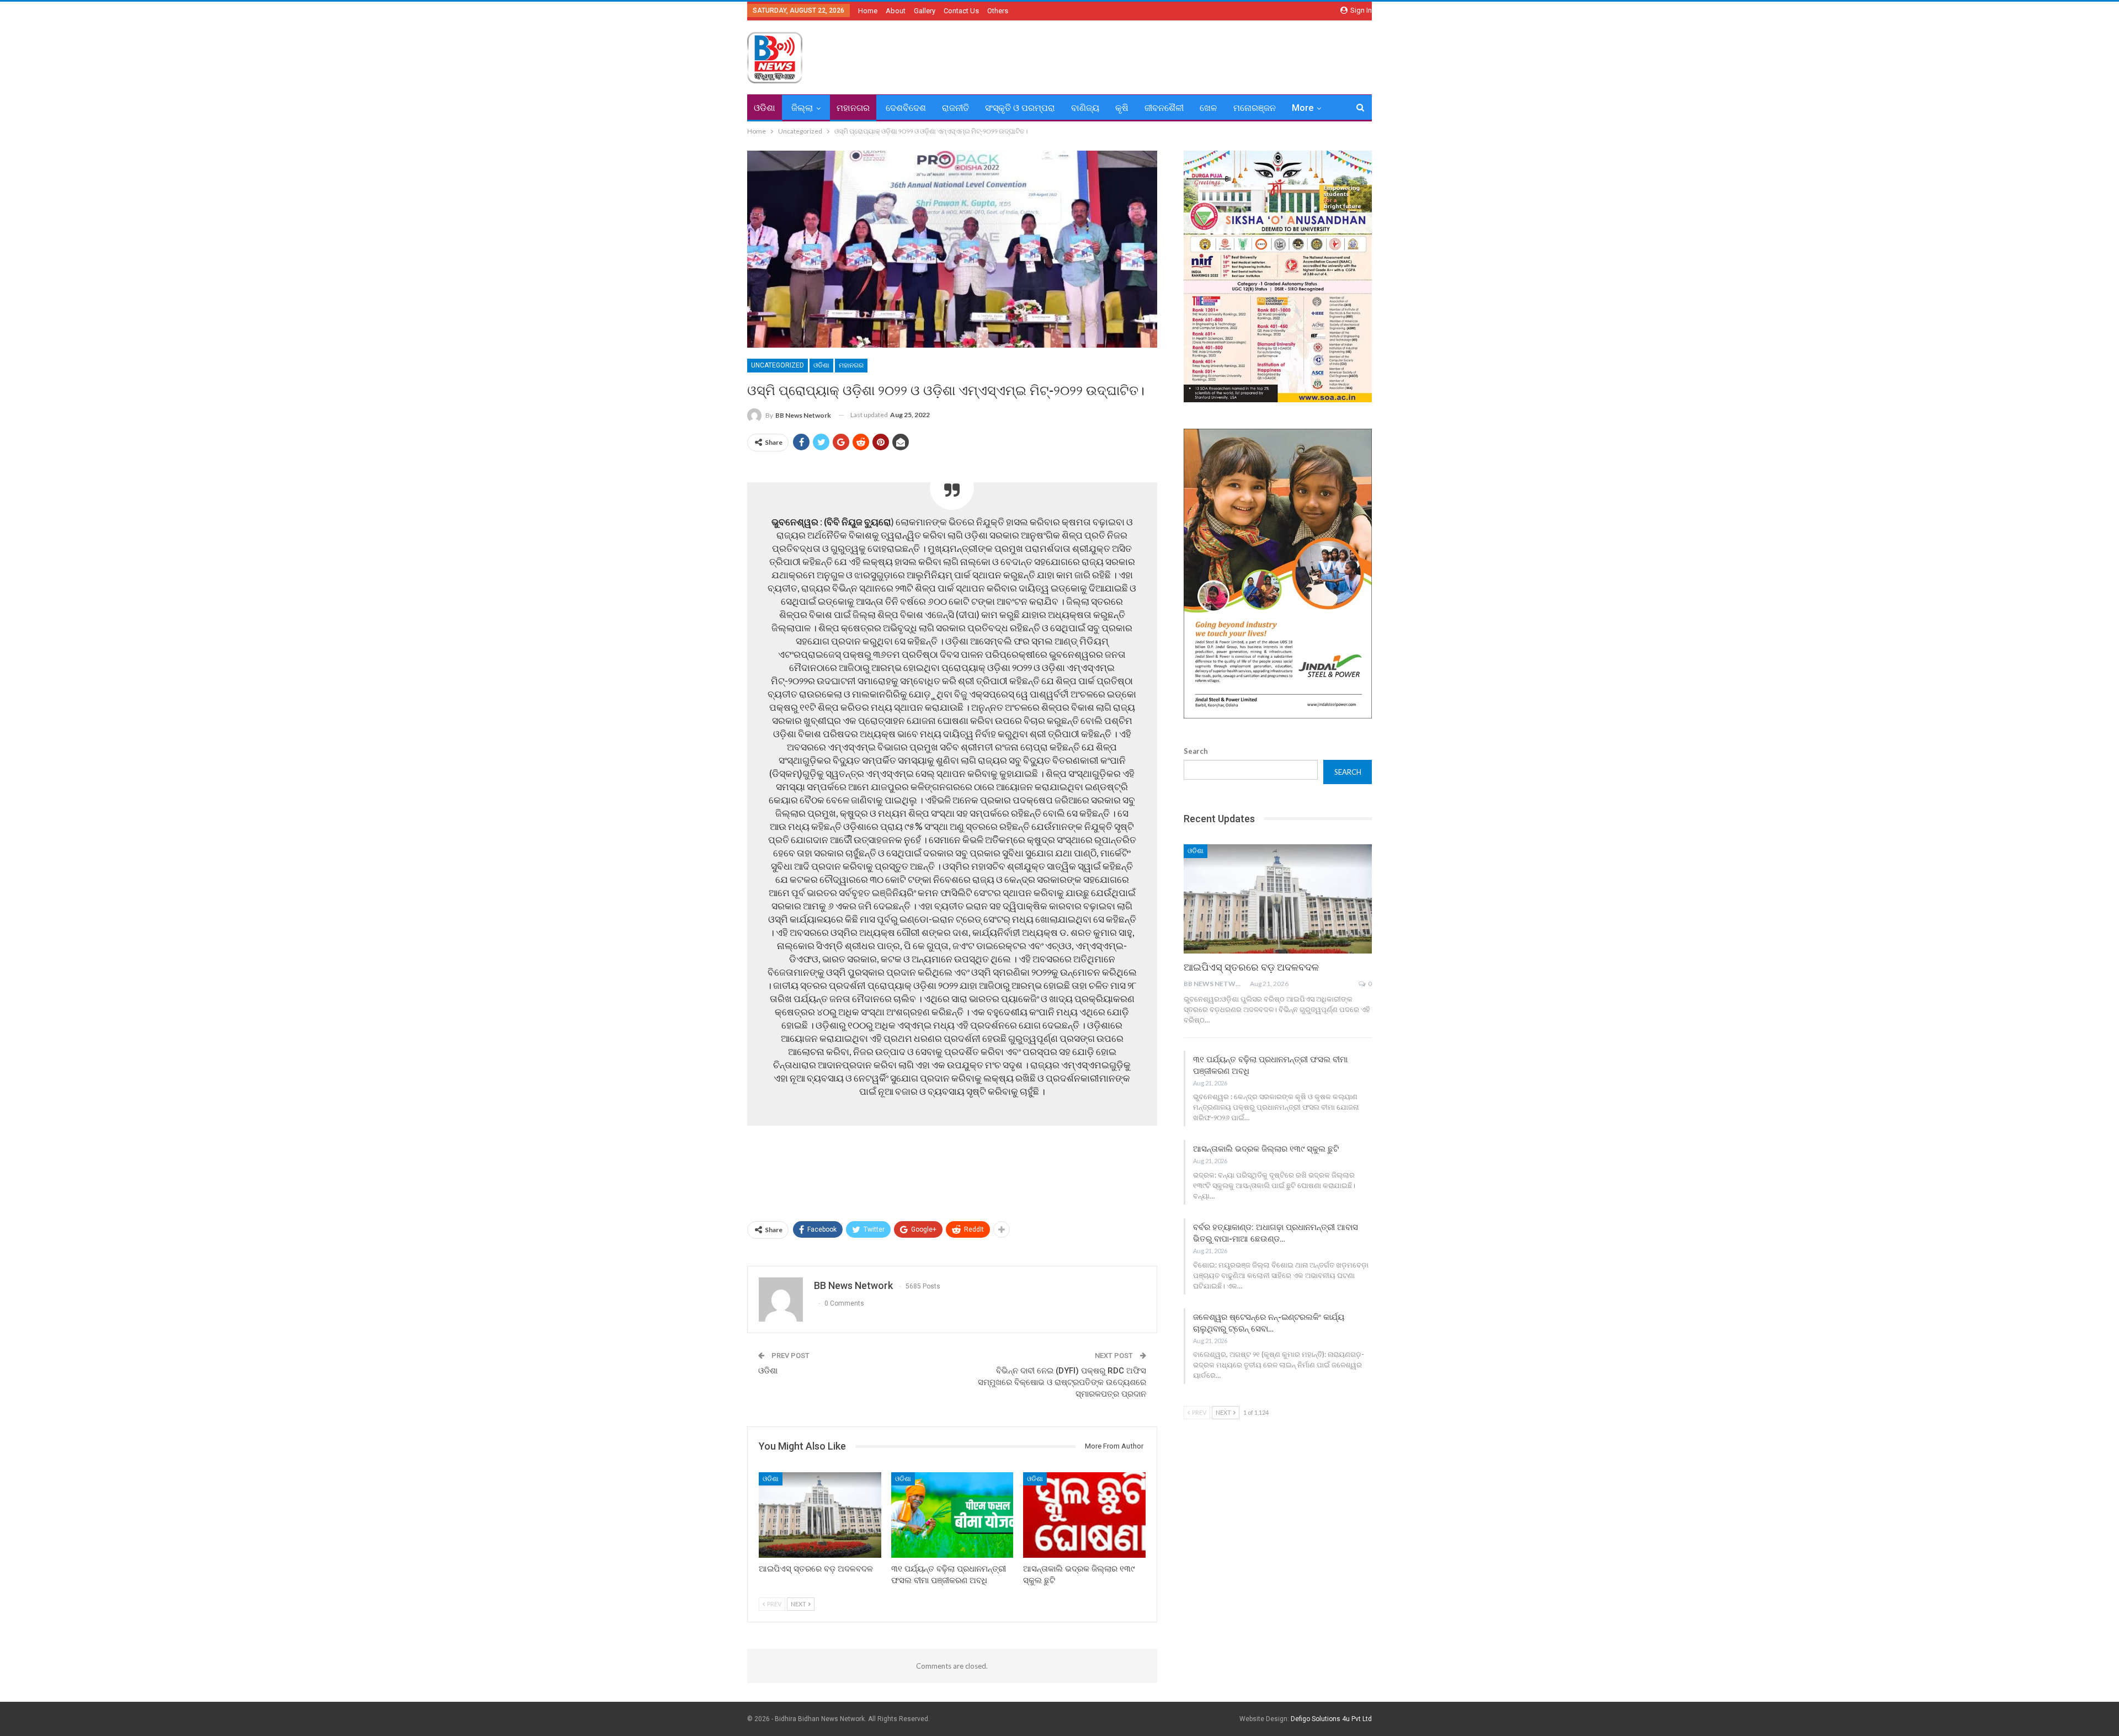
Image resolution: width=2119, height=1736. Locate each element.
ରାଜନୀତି (955, 108)
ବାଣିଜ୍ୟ (1085, 108)
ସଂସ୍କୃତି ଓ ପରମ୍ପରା (1020, 108)
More (1303, 108)
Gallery (925, 11)
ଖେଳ (1208, 108)
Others (998, 11)
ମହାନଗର (853, 108)
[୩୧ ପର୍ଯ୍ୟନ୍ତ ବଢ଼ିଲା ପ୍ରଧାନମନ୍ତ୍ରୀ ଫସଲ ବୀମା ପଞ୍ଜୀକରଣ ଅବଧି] (952, 1515)
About (896, 11)
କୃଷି (1122, 108)
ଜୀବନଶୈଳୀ (1164, 108)
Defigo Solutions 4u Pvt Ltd (1331, 1719)
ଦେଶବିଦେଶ (906, 108)
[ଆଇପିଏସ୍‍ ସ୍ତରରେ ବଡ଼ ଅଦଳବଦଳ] (820, 1515)
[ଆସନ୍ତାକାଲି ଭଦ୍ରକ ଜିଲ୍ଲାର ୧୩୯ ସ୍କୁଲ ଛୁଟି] (1084, 1515)
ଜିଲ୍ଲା (802, 108)
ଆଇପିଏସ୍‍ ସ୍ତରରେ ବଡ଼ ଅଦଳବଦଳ (1251, 967)
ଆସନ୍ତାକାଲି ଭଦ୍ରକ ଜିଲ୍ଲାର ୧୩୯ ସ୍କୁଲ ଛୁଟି (1266, 1149)
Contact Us (961, 11)
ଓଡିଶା (765, 108)
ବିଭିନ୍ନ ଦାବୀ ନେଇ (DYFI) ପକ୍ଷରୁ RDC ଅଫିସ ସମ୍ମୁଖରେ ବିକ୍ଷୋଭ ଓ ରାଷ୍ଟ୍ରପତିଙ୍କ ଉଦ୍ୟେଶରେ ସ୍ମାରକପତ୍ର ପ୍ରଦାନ (1062, 1382)
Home (868, 11)
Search (1196, 751)
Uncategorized (778, 365)
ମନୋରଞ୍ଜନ (1255, 108)
